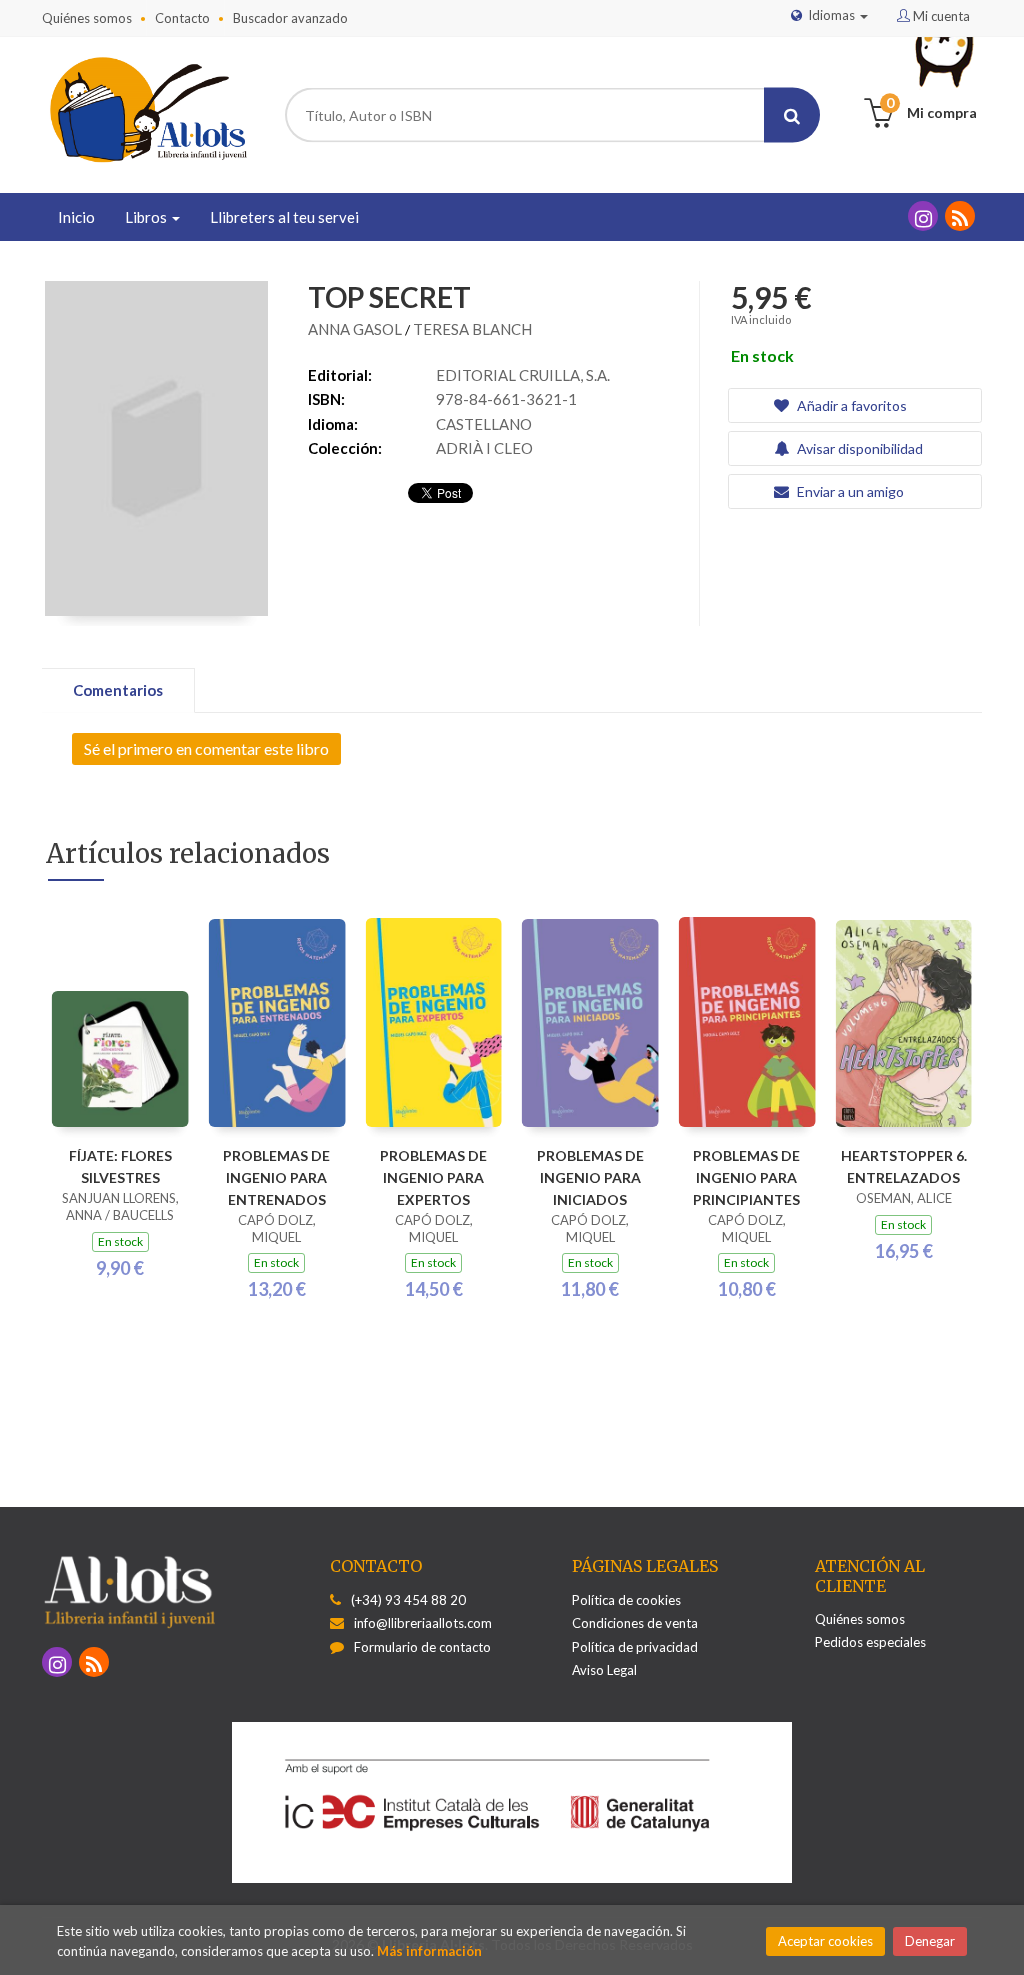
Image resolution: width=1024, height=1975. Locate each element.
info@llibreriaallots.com (423, 1623)
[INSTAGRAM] (923, 216)
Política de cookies (626, 1600)
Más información (429, 1951)
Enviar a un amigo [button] (849, 491)
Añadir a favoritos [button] (850, 405)
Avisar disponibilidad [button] (858, 448)
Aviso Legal (604, 1670)
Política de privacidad (635, 1647)
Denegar (930, 1941)
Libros (147, 217)
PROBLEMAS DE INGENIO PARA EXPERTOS (433, 1177)
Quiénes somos (87, 18)
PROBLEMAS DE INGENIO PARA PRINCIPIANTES (746, 1177)
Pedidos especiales (870, 1642)
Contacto (182, 18)
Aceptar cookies (825, 1941)
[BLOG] (960, 216)
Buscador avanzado (290, 18)
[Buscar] (792, 115)
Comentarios (118, 690)
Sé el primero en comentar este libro (206, 748)
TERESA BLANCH (472, 329)
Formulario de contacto (422, 1647)
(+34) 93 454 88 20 (408, 1600)
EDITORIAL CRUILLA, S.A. (523, 375)
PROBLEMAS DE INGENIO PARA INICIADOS (590, 1177)
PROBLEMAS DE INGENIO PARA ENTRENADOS (276, 1177)
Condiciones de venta (635, 1623)
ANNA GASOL (356, 329)
